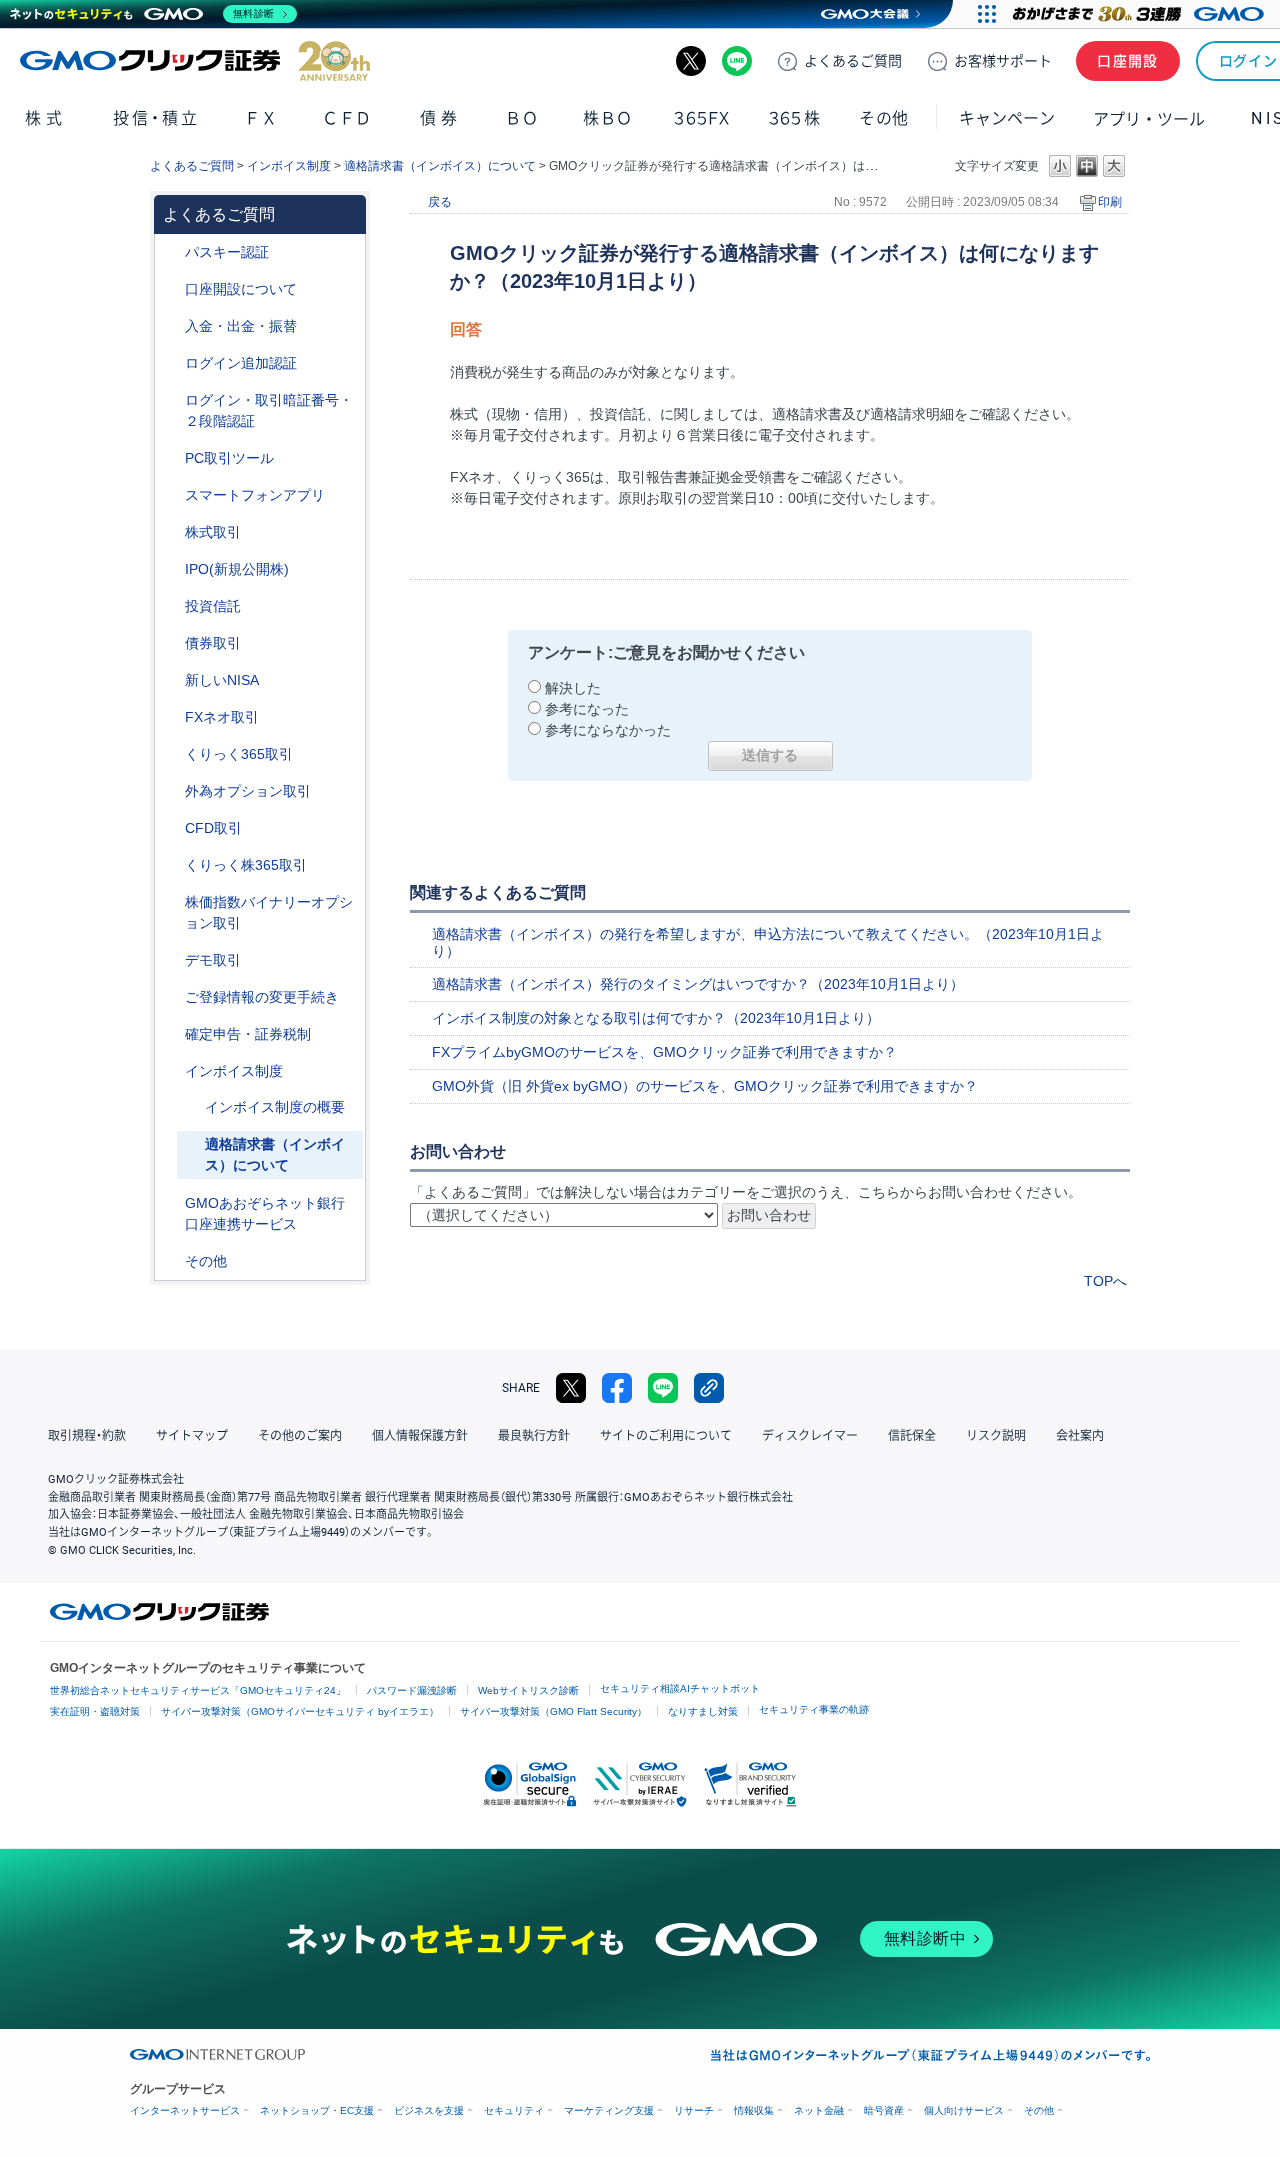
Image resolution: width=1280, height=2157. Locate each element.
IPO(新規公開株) (237, 569)
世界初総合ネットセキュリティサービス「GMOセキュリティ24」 (198, 1690)
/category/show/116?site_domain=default (171, 606)
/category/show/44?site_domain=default (171, 1261)
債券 (440, 118)
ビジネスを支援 (429, 2110)
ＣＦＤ (347, 118)
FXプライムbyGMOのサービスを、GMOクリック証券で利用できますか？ (664, 1052)
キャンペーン (1007, 118)
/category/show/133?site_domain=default (171, 902)
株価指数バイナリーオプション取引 (269, 912)
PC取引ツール (229, 458)
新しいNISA (222, 680)
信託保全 (912, 1436)
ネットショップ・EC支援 (317, 2110)
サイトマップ (192, 1436)
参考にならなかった (608, 730)
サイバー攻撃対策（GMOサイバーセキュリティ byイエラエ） (300, 1711)
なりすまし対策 (703, 1711)
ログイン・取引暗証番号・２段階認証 (269, 410)
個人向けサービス (964, 2110)
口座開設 (1128, 61)
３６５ (795, 118)
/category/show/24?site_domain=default (171, 717)
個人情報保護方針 (420, 1436)
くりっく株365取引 (246, 865)
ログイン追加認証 (241, 363)
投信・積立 (156, 118)
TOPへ (1105, 1281)
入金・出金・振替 (241, 326)
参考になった (587, 709)
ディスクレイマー (810, 1436)
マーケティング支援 (609, 2110)
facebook (617, 1388)
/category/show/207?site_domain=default (171, 458)
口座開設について (241, 289)
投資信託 (213, 606)
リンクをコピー (709, 1388)
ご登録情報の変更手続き (262, 997)
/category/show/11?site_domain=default (171, 828)
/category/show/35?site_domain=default (171, 754)
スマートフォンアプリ (255, 495)
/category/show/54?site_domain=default (171, 400)
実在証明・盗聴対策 (95, 1711)
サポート (1003, 61)
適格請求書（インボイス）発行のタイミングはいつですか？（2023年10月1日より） (698, 984)
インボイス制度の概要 (275, 1107)
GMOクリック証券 (195, 61)
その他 (206, 1261)
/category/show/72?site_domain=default (171, 532)
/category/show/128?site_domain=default (171, 1203)
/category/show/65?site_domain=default (171, 791)
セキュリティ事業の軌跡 (814, 1709)
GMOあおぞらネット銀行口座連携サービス (265, 1213)
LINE (737, 61)
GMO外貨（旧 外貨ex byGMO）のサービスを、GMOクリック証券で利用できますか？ (705, 1086)
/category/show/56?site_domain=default (171, 997)
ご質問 (853, 61)
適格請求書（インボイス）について (440, 166)
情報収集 (754, 2110)
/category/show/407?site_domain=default (171, 865)
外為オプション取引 (248, 791)
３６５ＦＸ (701, 118)
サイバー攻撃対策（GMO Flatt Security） (553, 1711)
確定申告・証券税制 (248, 1034)
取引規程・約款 (87, 1436)
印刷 (1110, 202)
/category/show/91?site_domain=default (171, 289)
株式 (45, 118)
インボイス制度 (289, 166)
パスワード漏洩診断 (412, 1690)
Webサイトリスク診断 (528, 1690)
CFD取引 (213, 828)
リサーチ (694, 2110)
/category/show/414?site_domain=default (171, 252)
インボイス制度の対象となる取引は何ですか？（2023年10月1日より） (656, 1018)
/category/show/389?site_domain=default (171, 643)
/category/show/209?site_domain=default (171, 960)
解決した (573, 688)
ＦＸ (261, 118)
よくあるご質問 (192, 166)
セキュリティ (514, 2110)
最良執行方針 (534, 1436)
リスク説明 (996, 1436)
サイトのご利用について (666, 1436)
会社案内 (1080, 1436)
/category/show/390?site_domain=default (171, 1071)
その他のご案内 (300, 1436)
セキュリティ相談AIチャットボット (680, 1688)
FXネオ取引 (222, 717)
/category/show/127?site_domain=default (171, 1034)
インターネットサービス (185, 2110)
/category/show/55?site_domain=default (171, 326)
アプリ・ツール (1149, 118)
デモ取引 (213, 960)
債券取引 (213, 643)
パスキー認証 (227, 252)
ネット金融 (819, 2110)
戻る (440, 202)
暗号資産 (884, 2110)
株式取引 (213, 532)
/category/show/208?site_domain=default (171, 495)
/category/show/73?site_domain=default (171, 569)
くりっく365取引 (239, 754)
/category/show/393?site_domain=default (171, 680)
